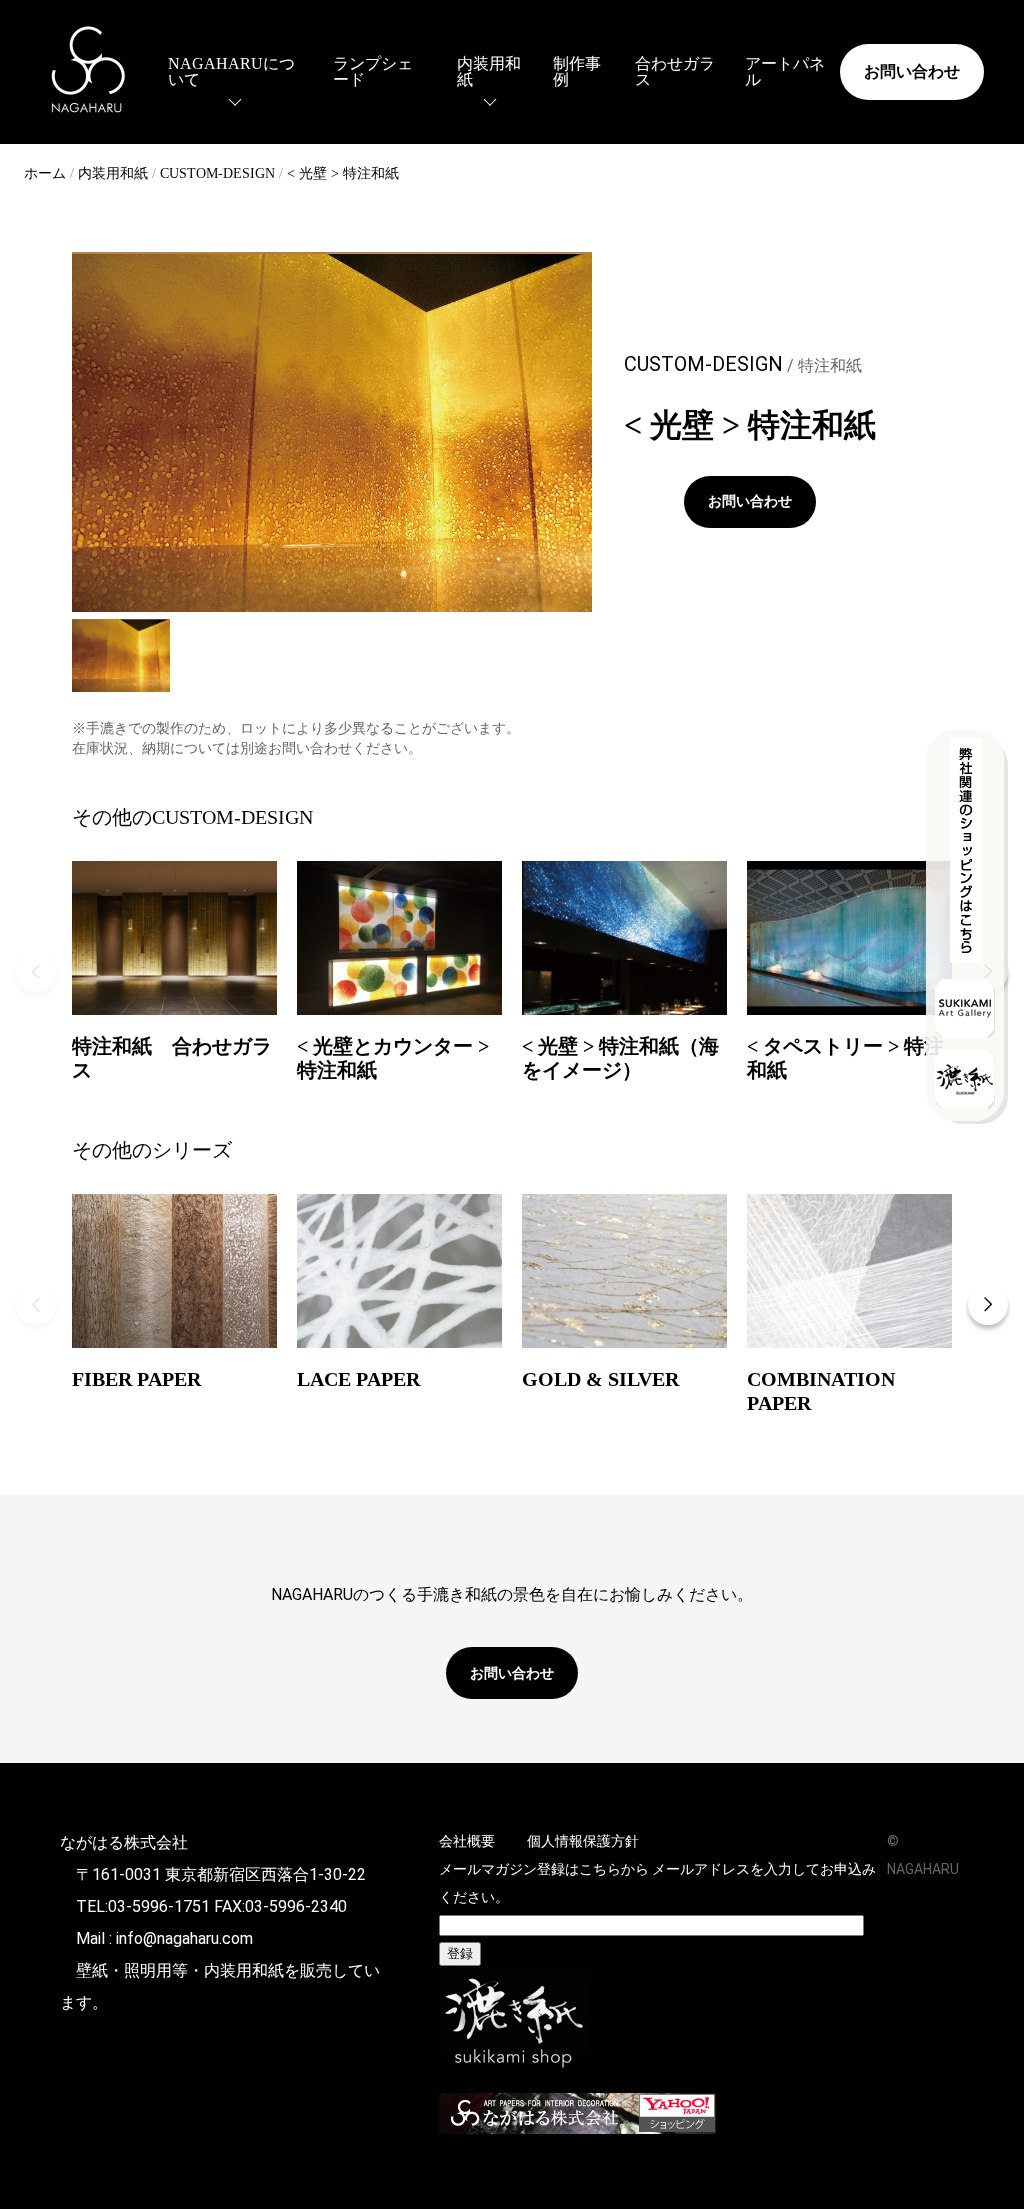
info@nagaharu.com (184, 1938)
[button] (36, 972)
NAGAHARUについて (231, 71)
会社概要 (467, 1841)
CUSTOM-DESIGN (217, 173)
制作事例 (577, 71)
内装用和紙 (489, 71)
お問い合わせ (912, 71)
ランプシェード (373, 71)
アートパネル (785, 71)
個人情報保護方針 (583, 1841)
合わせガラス (675, 71)
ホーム (45, 173)
